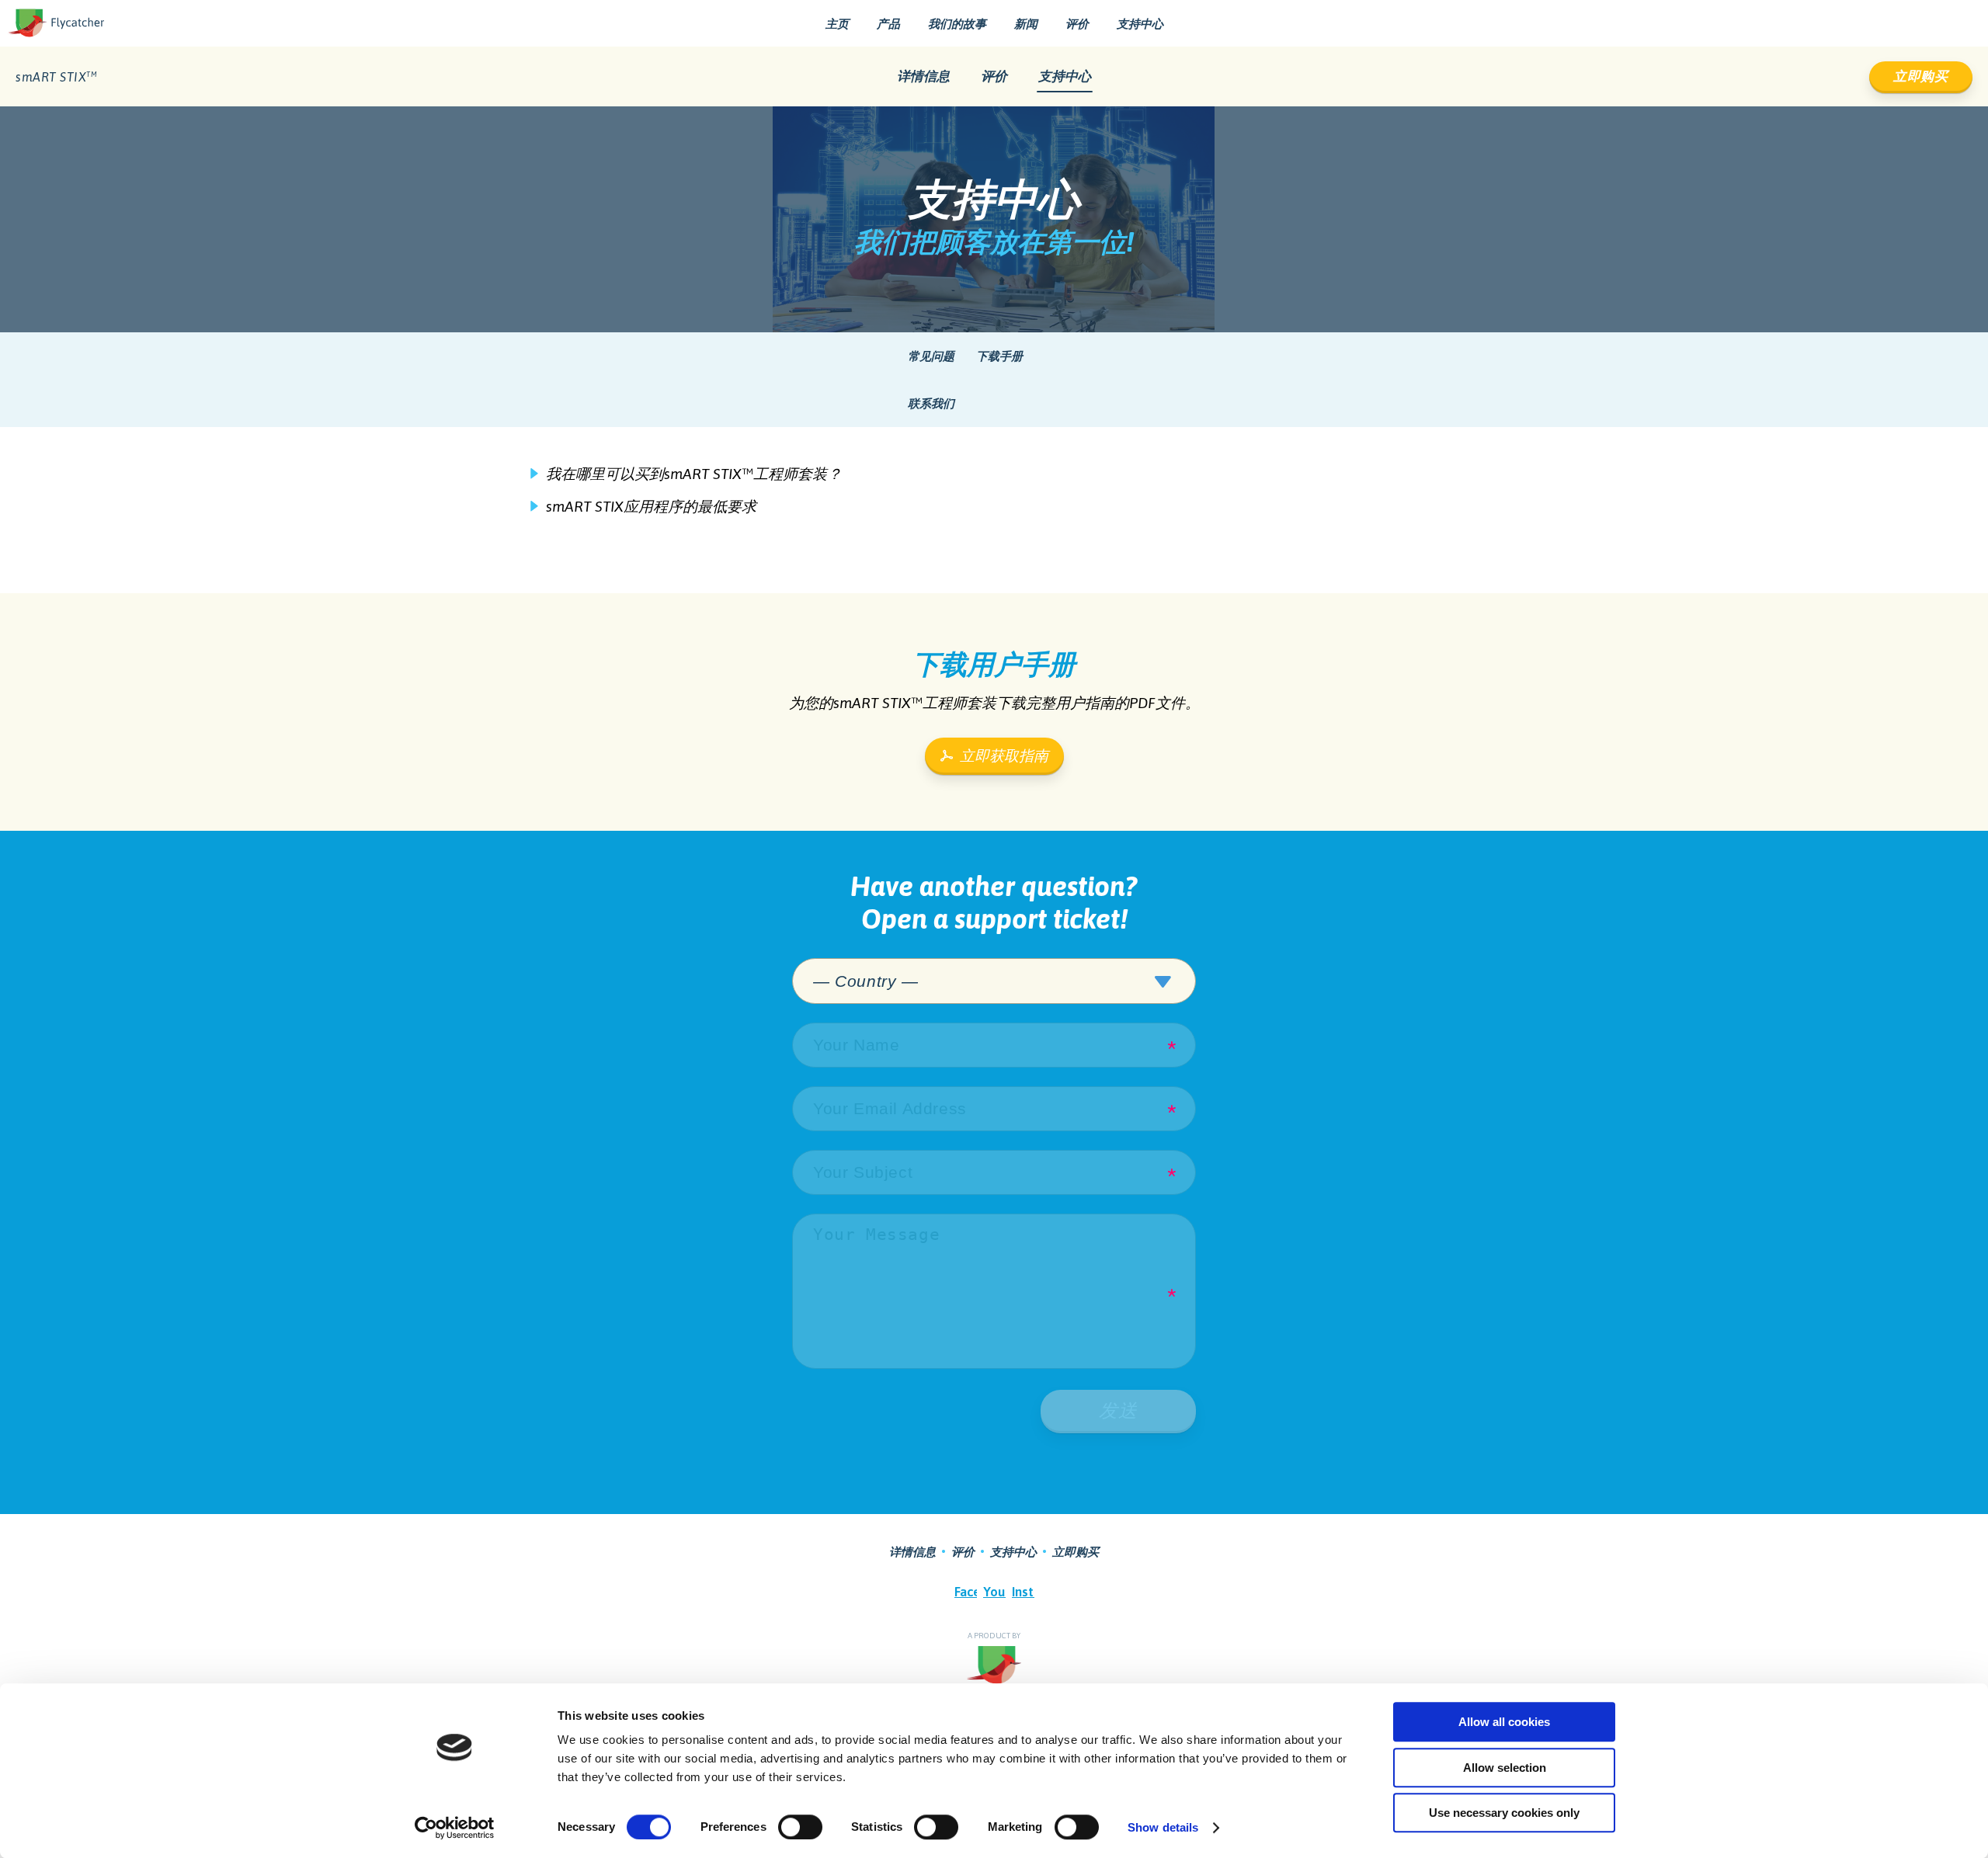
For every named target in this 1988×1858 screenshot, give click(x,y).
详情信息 (923, 76)
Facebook (966, 1592)
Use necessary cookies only (1504, 1813)
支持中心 (1140, 24)
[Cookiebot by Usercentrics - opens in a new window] (455, 1828)
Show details (1163, 1827)
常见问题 (931, 356)
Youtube (994, 1592)
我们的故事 (957, 24)
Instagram (1023, 1592)
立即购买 (1921, 76)
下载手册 (999, 356)
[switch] (800, 1827)
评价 (1077, 24)
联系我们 (931, 403)
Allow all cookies (1504, 1722)
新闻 (1026, 24)
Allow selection (1505, 1768)
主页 (837, 24)
